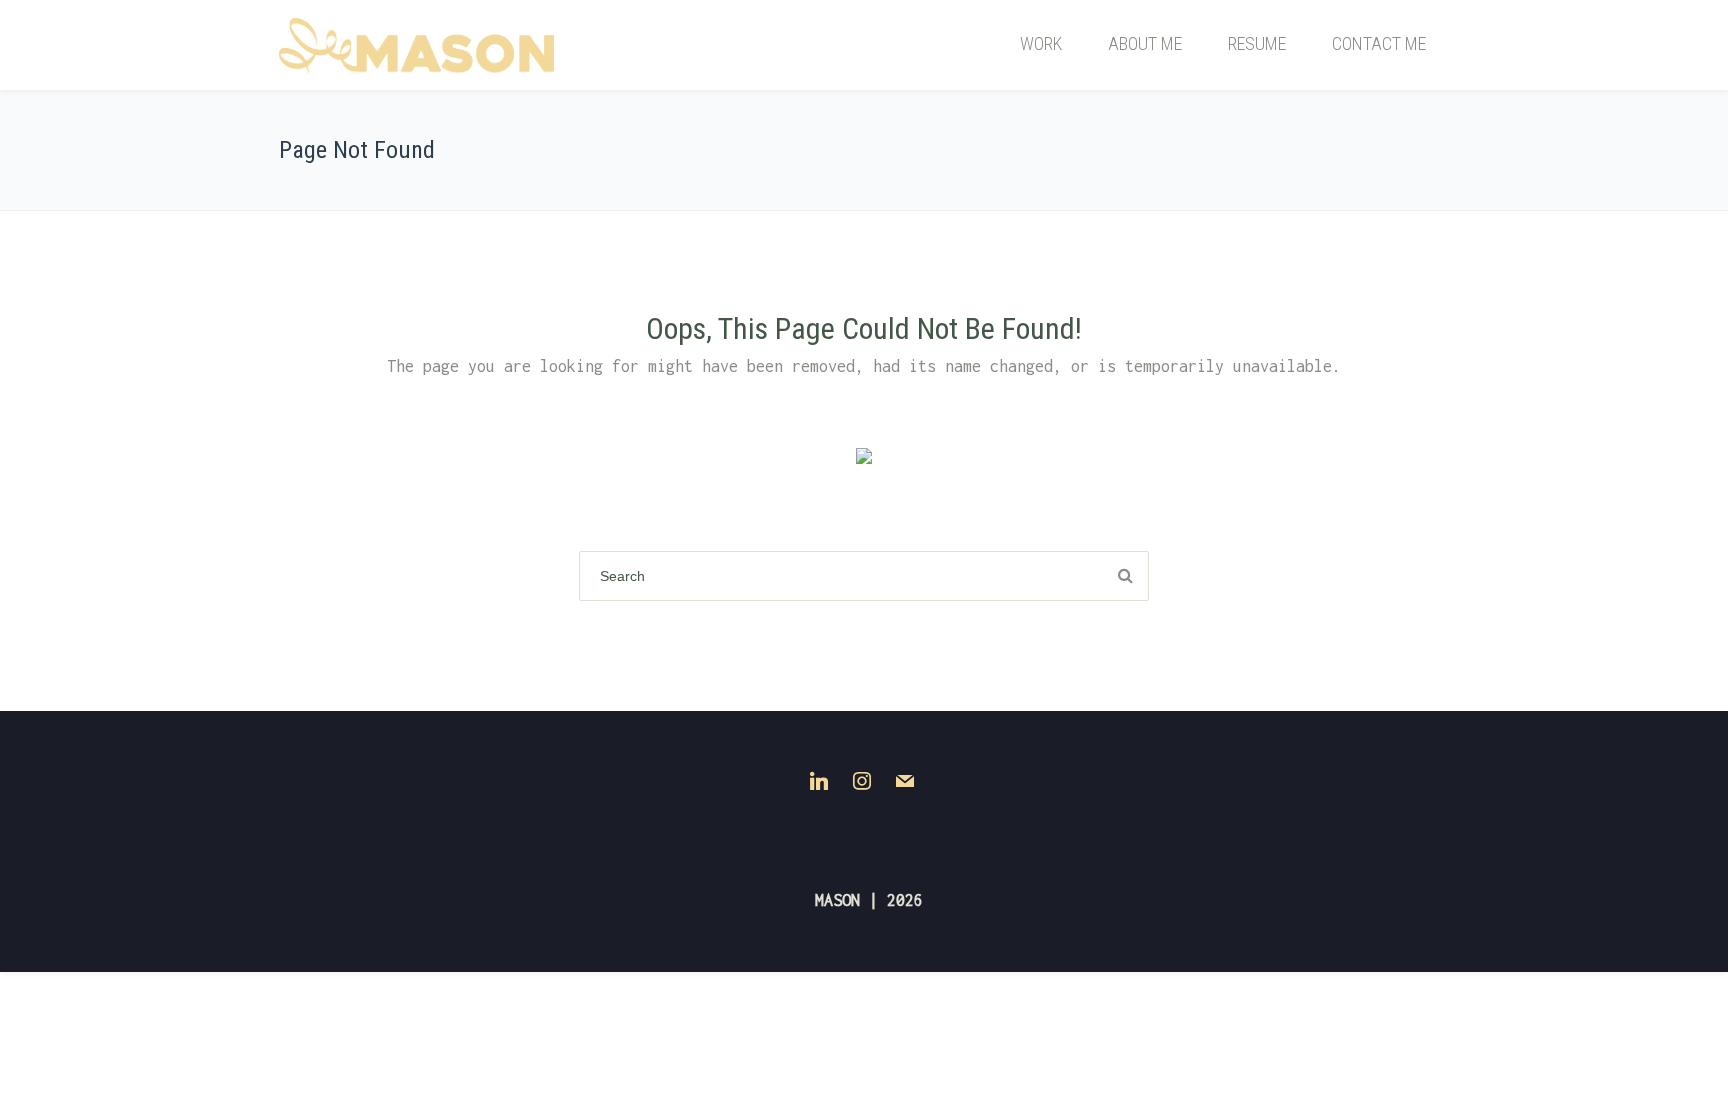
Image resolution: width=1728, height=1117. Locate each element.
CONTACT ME (1379, 43)
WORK (1041, 43)
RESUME (1257, 43)
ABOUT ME (1145, 43)
